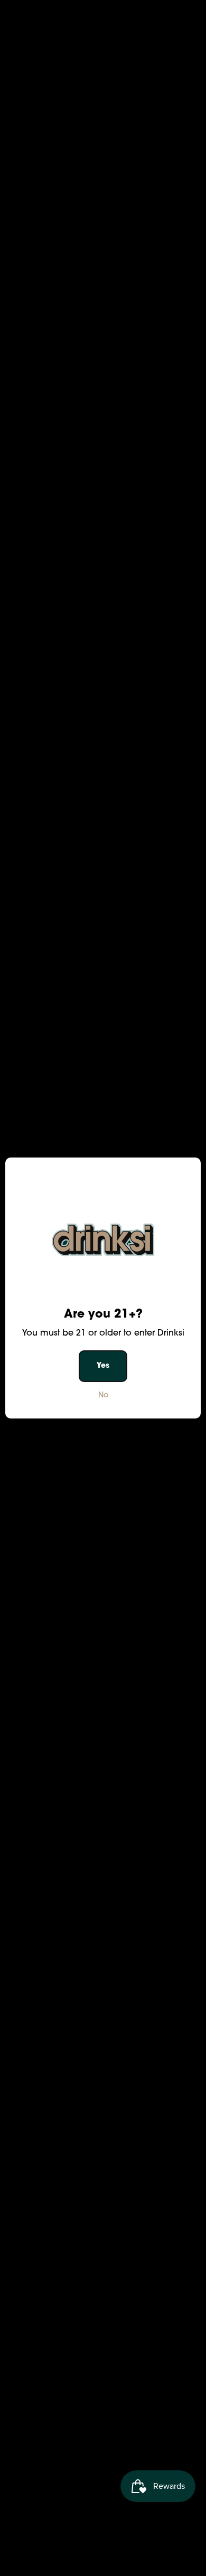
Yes (103, 1366)
